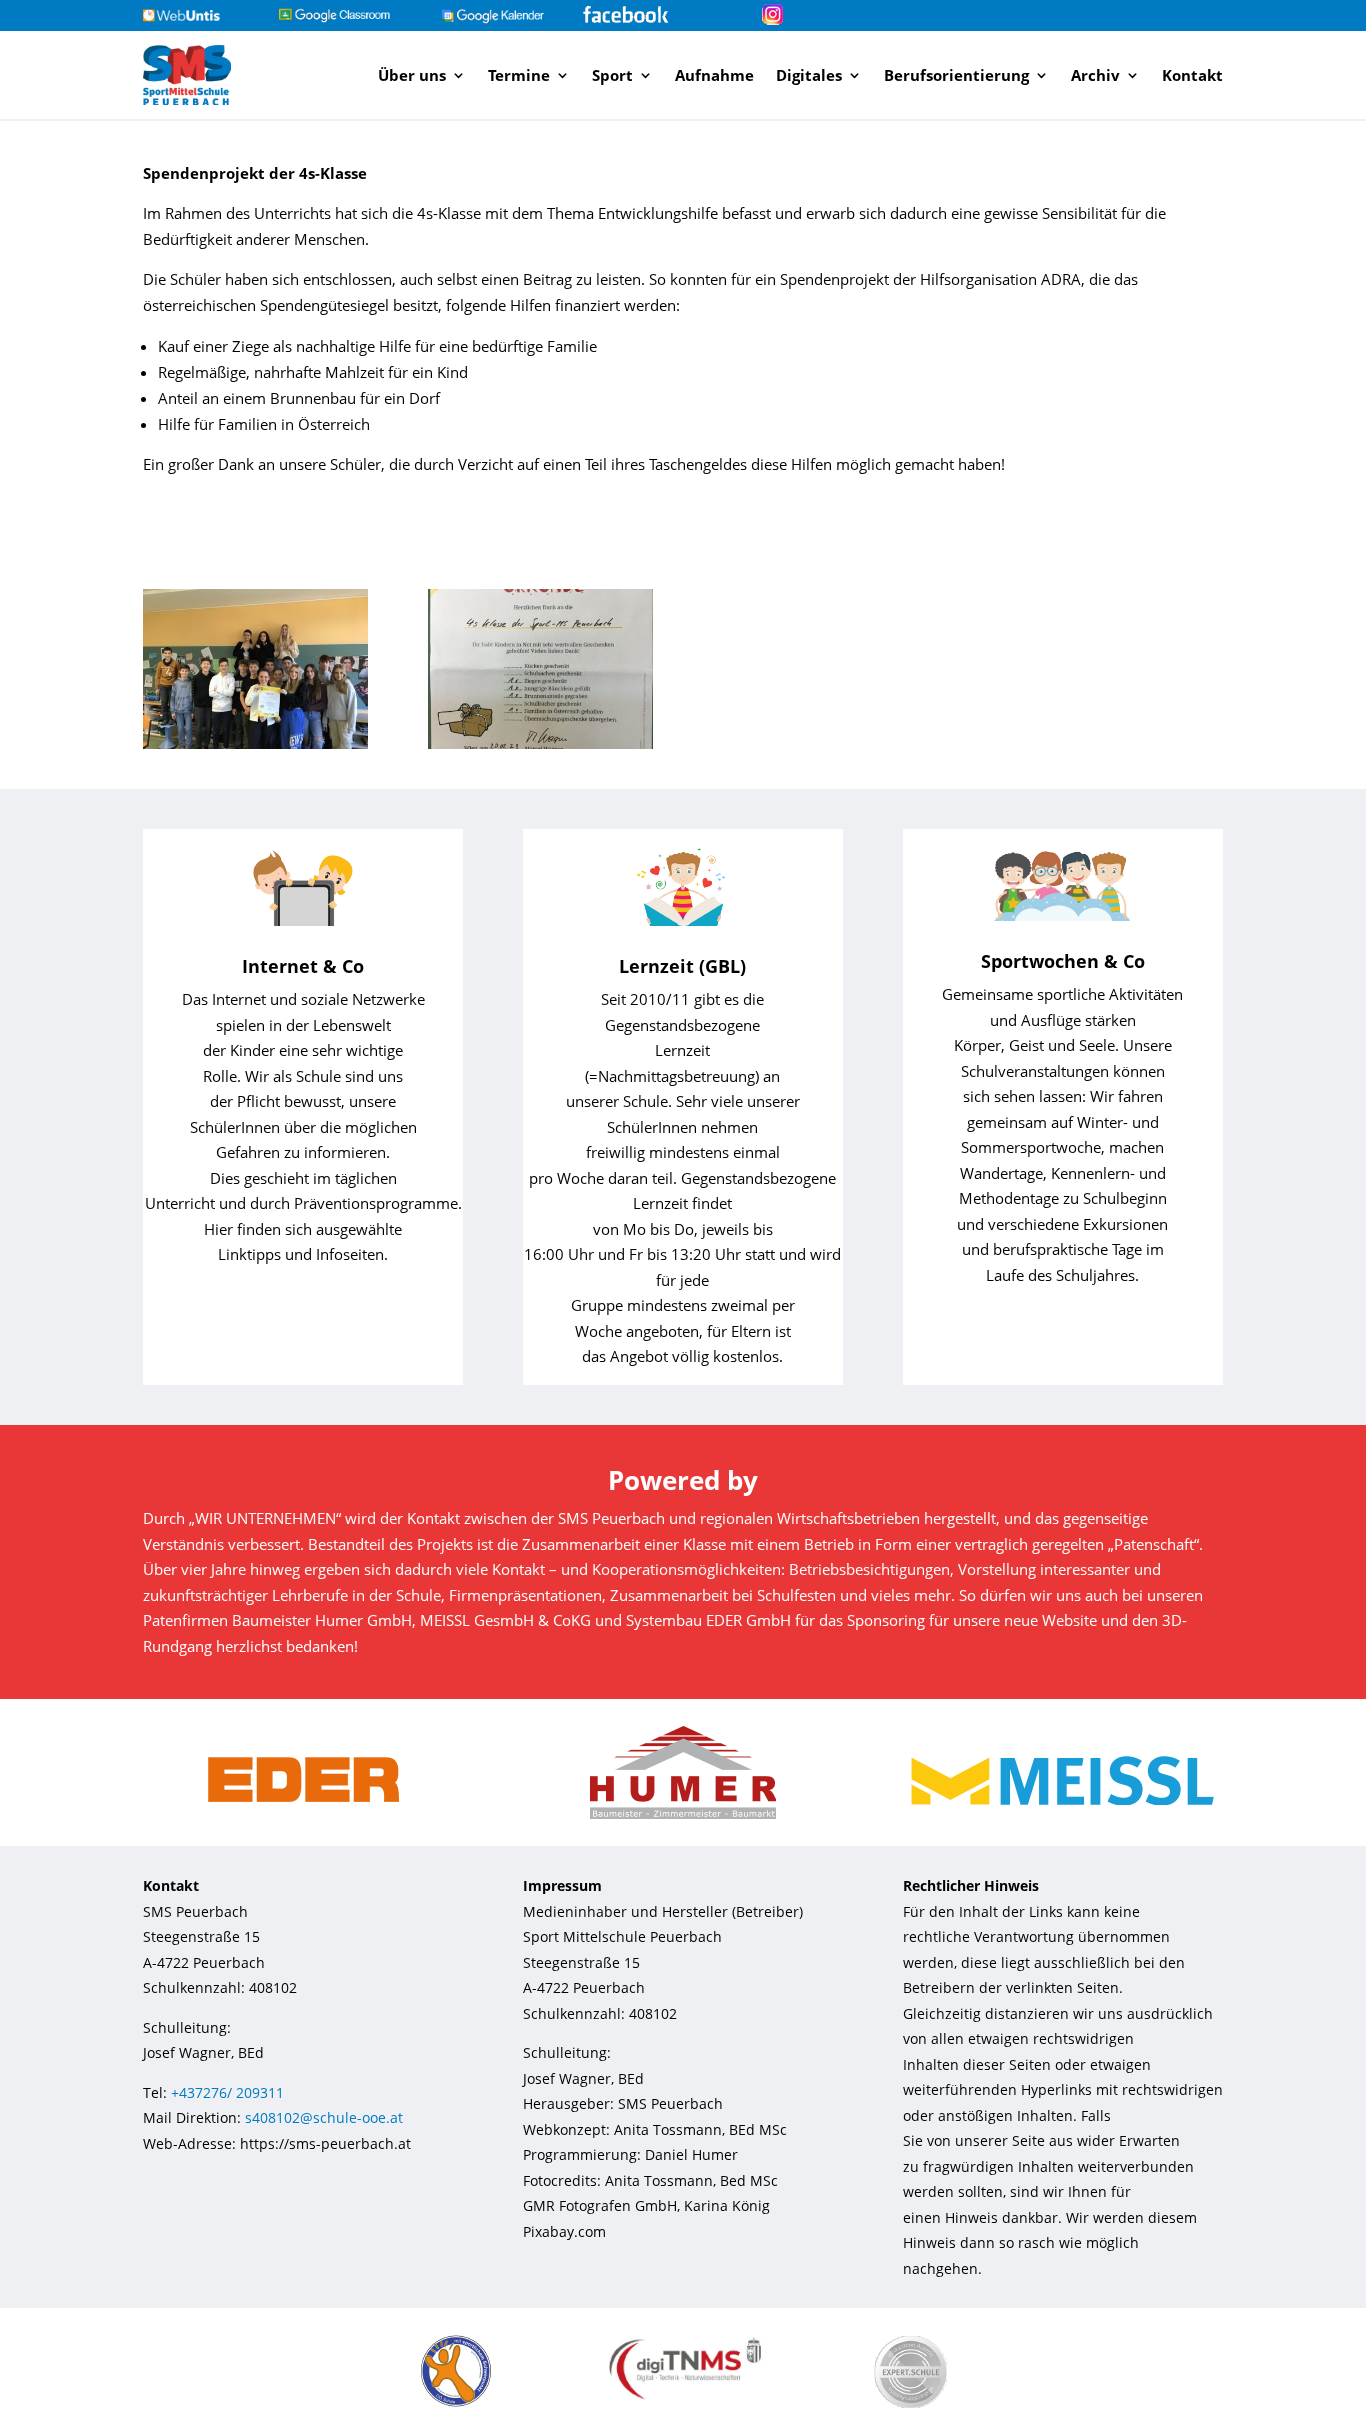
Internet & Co (303, 966)
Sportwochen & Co (1063, 961)
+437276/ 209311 (227, 2092)
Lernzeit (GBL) (682, 966)
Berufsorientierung (956, 75)
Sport (612, 75)
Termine (519, 75)
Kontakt (1192, 75)
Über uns (412, 75)
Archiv (1095, 75)
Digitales (809, 75)
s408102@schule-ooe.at (324, 2117)
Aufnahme (714, 75)
